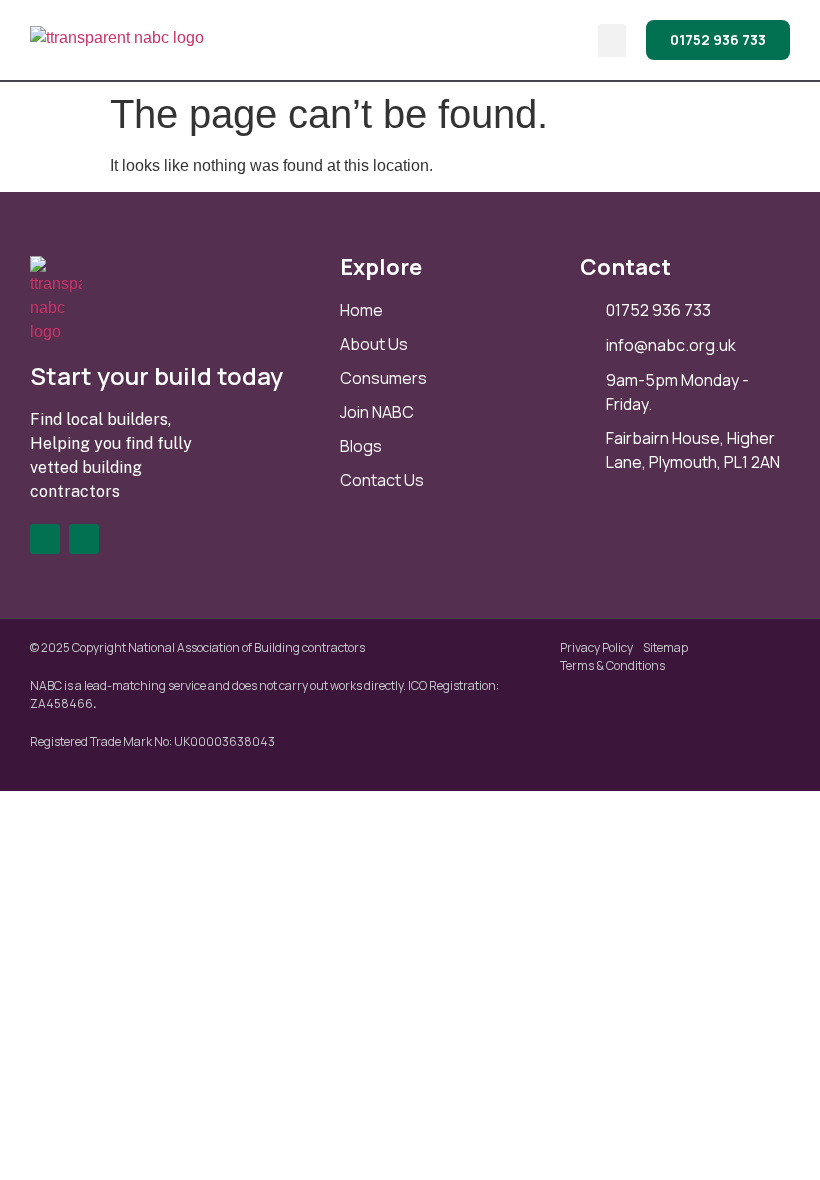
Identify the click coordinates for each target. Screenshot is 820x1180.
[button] (612, 40)
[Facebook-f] (45, 539)
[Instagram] (84, 539)
